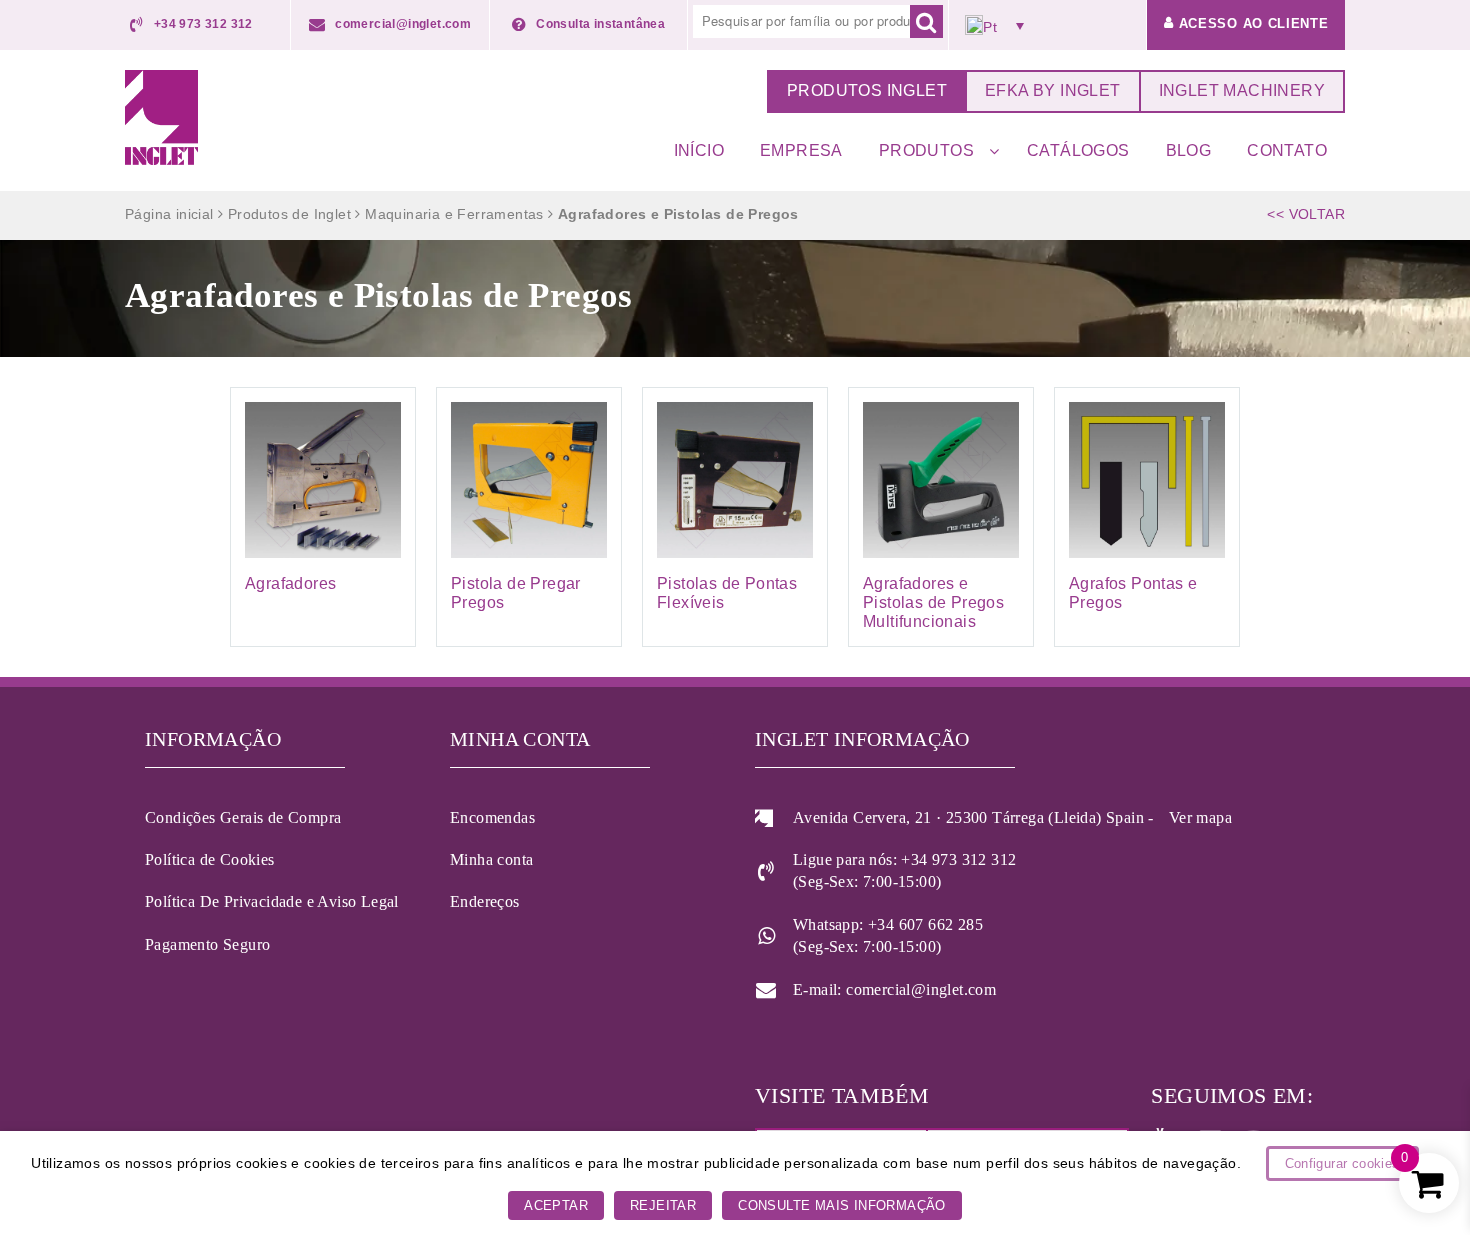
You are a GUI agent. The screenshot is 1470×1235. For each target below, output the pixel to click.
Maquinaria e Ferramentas (454, 214)
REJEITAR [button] (663, 1205)
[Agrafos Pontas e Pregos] (1147, 517)
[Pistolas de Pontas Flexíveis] (735, 517)
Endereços (485, 901)
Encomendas (492, 817)
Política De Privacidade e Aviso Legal (272, 901)
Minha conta (491, 859)
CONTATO (1287, 150)
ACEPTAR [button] (556, 1205)
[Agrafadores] (323, 517)
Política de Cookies (210, 859)
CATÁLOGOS (1078, 150)
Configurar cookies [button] (1342, 1163)
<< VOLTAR (1306, 214)
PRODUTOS (926, 150)
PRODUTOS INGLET (867, 90)
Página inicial (169, 214)
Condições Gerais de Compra (243, 817)
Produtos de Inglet (289, 214)
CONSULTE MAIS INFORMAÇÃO (842, 1205)
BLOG (1189, 150)
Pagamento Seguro (207, 944)
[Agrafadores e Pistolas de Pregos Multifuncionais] (941, 517)
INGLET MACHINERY (1242, 90)
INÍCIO (699, 150)
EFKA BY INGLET (1053, 90)
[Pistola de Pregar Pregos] (529, 517)
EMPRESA (801, 150)
